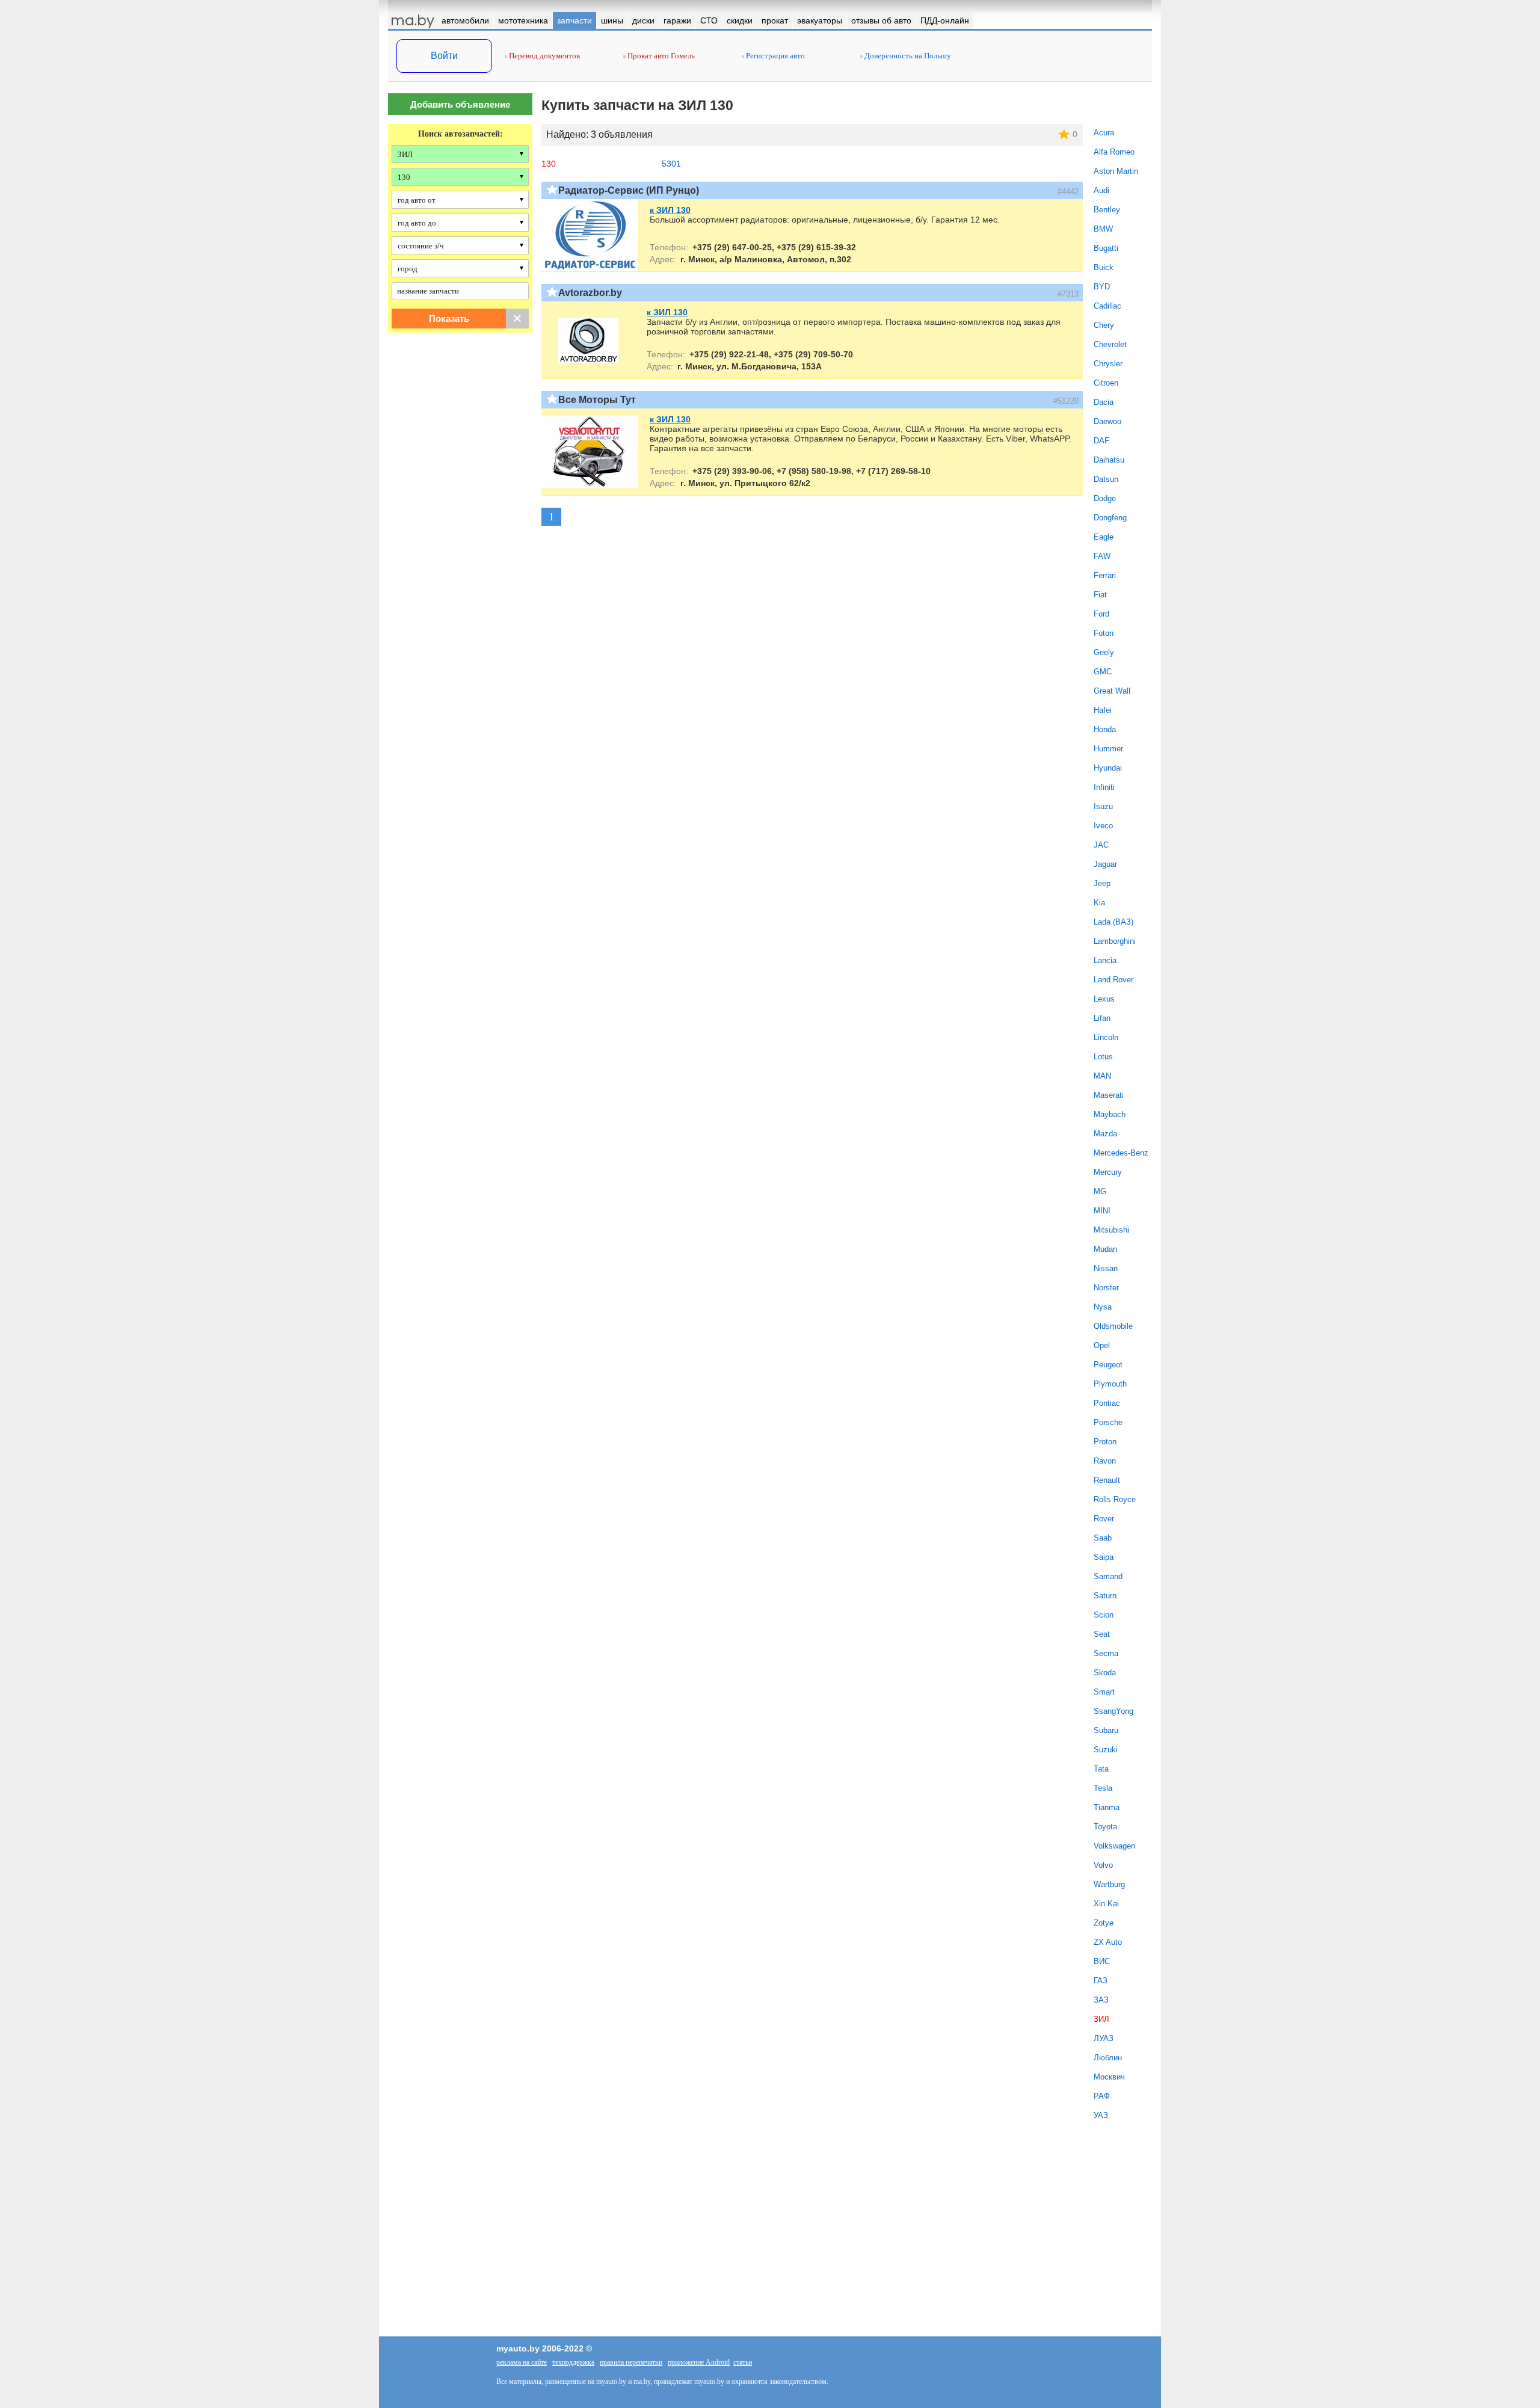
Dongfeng (1110, 518)
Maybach (1110, 1114)
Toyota (1105, 1827)
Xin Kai (1106, 1904)
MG (1100, 1191)
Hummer (1108, 749)
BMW (1103, 229)
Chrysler (1108, 364)
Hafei (1103, 710)
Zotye (1104, 1923)
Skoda (1105, 1673)
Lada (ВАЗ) (1113, 922)
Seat (1102, 1634)
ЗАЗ (1101, 2000)
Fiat (1100, 595)
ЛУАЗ (1104, 2038)
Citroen (1106, 383)
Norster (1106, 1288)
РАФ (1102, 2096)
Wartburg (1109, 1884)
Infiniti (1104, 787)
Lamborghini (1115, 941)
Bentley (1107, 210)
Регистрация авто (775, 56)
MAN (1102, 1076)
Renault (1107, 1480)
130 (549, 164)
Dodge (1105, 498)
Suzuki (1106, 1750)
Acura (1104, 133)
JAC (1101, 845)
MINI (1102, 1211)
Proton (1105, 1442)
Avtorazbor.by (590, 293)
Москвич (1109, 2077)
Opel (1102, 1345)
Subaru (1106, 1730)
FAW (1102, 556)
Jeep (1102, 883)
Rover (1104, 1519)
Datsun (1106, 479)
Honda (1105, 729)
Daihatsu (1109, 460)
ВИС (1102, 1961)
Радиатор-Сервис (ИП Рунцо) (629, 190)
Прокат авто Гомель (660, 56)
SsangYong (1113, 1711)
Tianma (1107, 1807)
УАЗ (1101, 2115)
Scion (1104, 1615)
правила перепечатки (631, 2362)
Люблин (1108, 2058)
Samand (1108, 1576)
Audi (1101, 190)
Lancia (1105, 960)
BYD (1102, 287)
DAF (1101, 441)
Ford (1101, 614)
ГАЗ (1101, 1981)
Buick (1104, 267)
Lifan (1102, 1018)
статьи (743, 2362)
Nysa (1103, 1307)
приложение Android (699, 2362)
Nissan (1106, 1268)
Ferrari (1105, 575)
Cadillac (1107, 306)
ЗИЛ (1101, 2019)
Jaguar (1105, 864)
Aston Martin (1116, 171)
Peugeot (1108, 1365)
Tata (1101, 1769)
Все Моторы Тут (597, 400)
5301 (671, 164)
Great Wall (1112, 691)
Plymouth (1110, 1384)
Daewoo (1107, 421)
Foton (1104, 633)
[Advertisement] (460, 465)
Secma (1106, 1653)
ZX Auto (1108, 1942)
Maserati (1109, 1095)
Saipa (1104, 1557)
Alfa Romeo (1114, 152)
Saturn (1105, 1596)
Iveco (1103, 826)
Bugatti (1106, 248)
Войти (444, 56)
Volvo (1103, 1865)
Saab (1103, 1538)
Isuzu (1103, 806)
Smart (1104, 1692)
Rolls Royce (1115, 1499)
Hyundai (1108, 768)
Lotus (1103, 1057)
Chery (1104, 325)
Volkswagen (1114, 1846)
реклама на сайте (522, 2362)
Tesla (1103, 1788)
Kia (1099, 903)
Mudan (1105, 1249)
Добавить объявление (460, 104)
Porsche (1108, 1422)
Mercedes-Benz (1121, 1153)
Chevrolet (1110, 344)
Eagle (1104, 537)
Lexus (1104, 999)
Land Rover (1113, 980)
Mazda (1105, 1134)
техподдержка (573, 2362)
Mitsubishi (1111, 1230)
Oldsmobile (1113, 1326)
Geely (1104, 652)
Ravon (1105, 1461)
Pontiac (1107, 1403)
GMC (1103, 672)
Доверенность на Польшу (907, 56)
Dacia (1104, 402)
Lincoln (1106, 1037)
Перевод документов (544, 56)
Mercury (1108, 1172)
